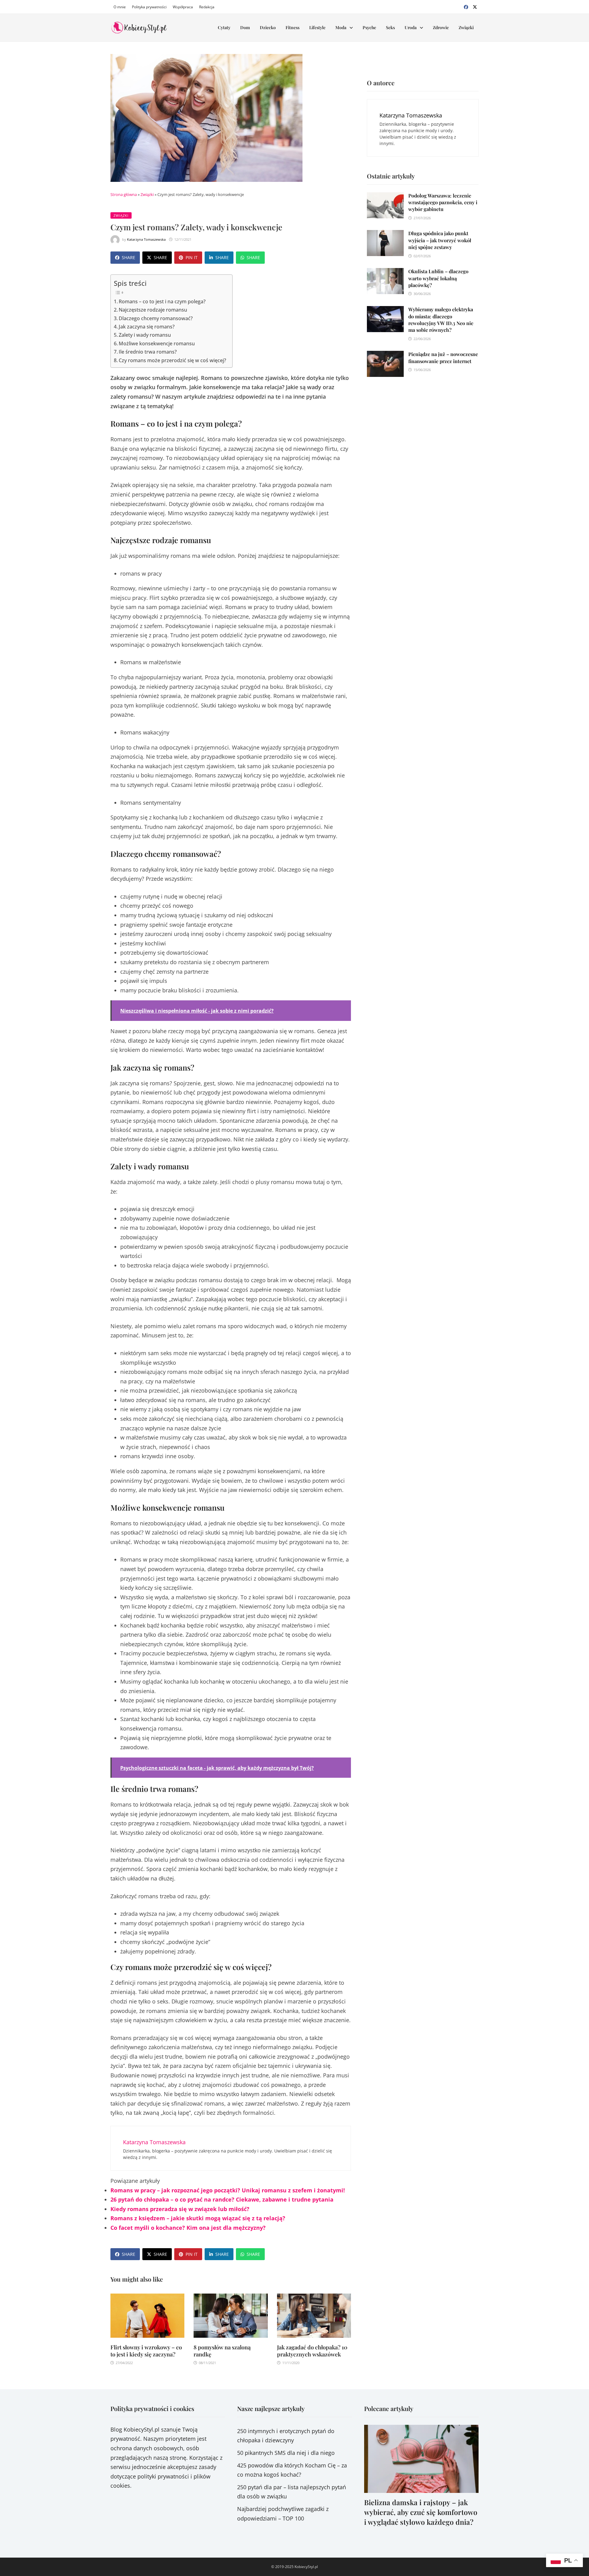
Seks (390, 27)
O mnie (120, 7)
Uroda (411, 27)
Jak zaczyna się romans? (147, 327)
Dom (245, 27)
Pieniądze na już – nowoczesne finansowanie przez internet (443, 357)
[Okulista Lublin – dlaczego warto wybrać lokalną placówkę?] (385, 273)
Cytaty (224, 27)
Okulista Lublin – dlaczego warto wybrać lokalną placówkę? (438, 278)
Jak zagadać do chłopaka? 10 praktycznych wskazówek (312, 2351)
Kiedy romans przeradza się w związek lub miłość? (180, 2209)
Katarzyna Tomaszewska (146, 239)
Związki (466, 27)
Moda (341, 27)
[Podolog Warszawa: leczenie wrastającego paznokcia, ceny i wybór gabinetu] (385, 197)
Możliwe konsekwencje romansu (157, 343)
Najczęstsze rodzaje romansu (153, 310)
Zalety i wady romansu (145, 335)
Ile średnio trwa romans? (148, 352)
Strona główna (124, 194)
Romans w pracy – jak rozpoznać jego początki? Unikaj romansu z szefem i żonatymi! (228, 2190)
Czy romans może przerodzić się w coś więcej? (172, 360)
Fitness (293, 27)
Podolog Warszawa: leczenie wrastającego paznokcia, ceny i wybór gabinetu (443, 202)
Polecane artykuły (389, 2408)
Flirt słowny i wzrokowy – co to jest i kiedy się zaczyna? (146, 2351)
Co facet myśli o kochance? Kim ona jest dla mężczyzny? (188, 2228)
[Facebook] (467, 6)
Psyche (369, 27)
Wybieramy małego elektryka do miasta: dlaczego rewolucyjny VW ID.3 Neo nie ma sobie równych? (441, 320)
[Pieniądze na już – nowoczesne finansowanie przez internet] (385, 355)
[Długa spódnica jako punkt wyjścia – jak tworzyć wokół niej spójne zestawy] (385, 235)
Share (129, 257)
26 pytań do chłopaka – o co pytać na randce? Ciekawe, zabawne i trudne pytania (222, 2199)
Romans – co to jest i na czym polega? (162, 301)
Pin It (192, 257)
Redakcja (207, 7)
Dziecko (268, 27)
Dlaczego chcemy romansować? (156, 318)
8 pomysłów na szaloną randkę (222, 2351)
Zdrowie (441, 27)
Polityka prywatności (149, 7)
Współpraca (183, 7)
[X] (475, 6)
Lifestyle (317, 27)
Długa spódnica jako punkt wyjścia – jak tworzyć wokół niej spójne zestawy (440, 240)
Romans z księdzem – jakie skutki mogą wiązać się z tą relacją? (198, 2218)
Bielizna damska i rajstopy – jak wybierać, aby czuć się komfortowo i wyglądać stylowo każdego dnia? (421, 2512)
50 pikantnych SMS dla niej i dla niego (286, 2453)
